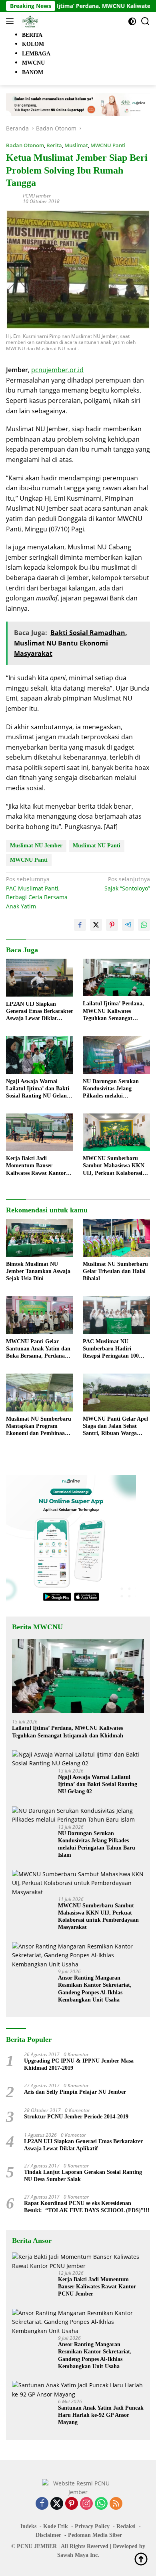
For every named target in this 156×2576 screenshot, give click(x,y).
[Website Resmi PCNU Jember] (29, 21)
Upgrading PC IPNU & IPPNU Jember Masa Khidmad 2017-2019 (79, 2064)
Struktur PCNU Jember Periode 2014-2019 (76, 2117)
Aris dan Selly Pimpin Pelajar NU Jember (75, 2092)
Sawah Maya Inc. (78, 2555)
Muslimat (76, 145)
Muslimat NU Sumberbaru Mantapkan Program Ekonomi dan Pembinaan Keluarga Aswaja (39, 1427)
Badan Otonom (25, 145)
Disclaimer (48, 2535)
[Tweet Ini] (96, 925)
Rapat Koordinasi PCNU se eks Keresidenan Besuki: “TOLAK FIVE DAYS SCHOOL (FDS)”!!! (87, 2207)
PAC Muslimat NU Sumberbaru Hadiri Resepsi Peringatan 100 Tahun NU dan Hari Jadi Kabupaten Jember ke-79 (114, 1349)
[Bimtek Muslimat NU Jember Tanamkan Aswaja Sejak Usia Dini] (40, 1238)
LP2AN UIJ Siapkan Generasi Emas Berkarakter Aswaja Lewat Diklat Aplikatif (40, 1012)
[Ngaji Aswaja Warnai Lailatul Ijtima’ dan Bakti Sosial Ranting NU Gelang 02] (40, 1055)
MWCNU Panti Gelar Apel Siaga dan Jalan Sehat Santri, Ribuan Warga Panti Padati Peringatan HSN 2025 (115, 1427)
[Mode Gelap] (132, 21)
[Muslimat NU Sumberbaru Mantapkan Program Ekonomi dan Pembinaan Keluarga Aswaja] (40, 1393)
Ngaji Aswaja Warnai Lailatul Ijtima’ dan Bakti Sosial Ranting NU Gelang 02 (38, 1089)
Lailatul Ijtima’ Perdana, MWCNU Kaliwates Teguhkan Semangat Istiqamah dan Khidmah (113, 1011)
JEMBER (45, 2546)
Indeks (28, 2526)
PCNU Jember (37, 196)
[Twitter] (57, 2504)
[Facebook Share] (80, 925)
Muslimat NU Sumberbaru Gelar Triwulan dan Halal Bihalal (115, 1271)
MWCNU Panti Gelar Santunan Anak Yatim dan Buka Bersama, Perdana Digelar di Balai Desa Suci (38, 1349)
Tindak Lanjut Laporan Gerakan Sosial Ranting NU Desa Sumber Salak (83, 2176)
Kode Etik (56, 2526)
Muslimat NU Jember (36, 846)
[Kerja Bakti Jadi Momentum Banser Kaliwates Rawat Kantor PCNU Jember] (40, 1132)
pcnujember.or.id (57, 370)
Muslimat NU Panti (97, 846)
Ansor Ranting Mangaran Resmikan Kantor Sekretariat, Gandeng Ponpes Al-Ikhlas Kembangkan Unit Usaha (95, 1989)
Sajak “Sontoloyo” (127, 883)
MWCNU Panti (108, 145)
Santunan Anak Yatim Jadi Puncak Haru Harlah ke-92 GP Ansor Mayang (101, 2415)
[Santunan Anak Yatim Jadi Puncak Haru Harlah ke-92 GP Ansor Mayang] (78, 2390)
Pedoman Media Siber (95, 2535)
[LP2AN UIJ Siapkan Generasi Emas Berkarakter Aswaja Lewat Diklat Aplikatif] (40, 978)
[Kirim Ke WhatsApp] (144, 925)
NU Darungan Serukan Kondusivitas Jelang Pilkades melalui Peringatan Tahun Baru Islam (112, 1089)
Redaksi (126, 2526)
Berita (54, 145)
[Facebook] (42, 2504)
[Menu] (11, 21)
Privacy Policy (92, 2526)
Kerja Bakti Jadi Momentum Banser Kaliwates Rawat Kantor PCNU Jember (36, 1166)
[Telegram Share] (128, 925)
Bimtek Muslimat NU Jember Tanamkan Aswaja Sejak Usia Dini (38, 1271)
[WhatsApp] (101, 2504)
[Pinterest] (72, 2504)
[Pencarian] (145, 21)
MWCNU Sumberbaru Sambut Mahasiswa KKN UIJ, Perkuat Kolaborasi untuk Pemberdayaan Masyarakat (114, 1166)
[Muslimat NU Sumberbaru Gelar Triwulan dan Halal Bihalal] (116, 1238)
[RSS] (116, 2504)
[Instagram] (86, 2504)
